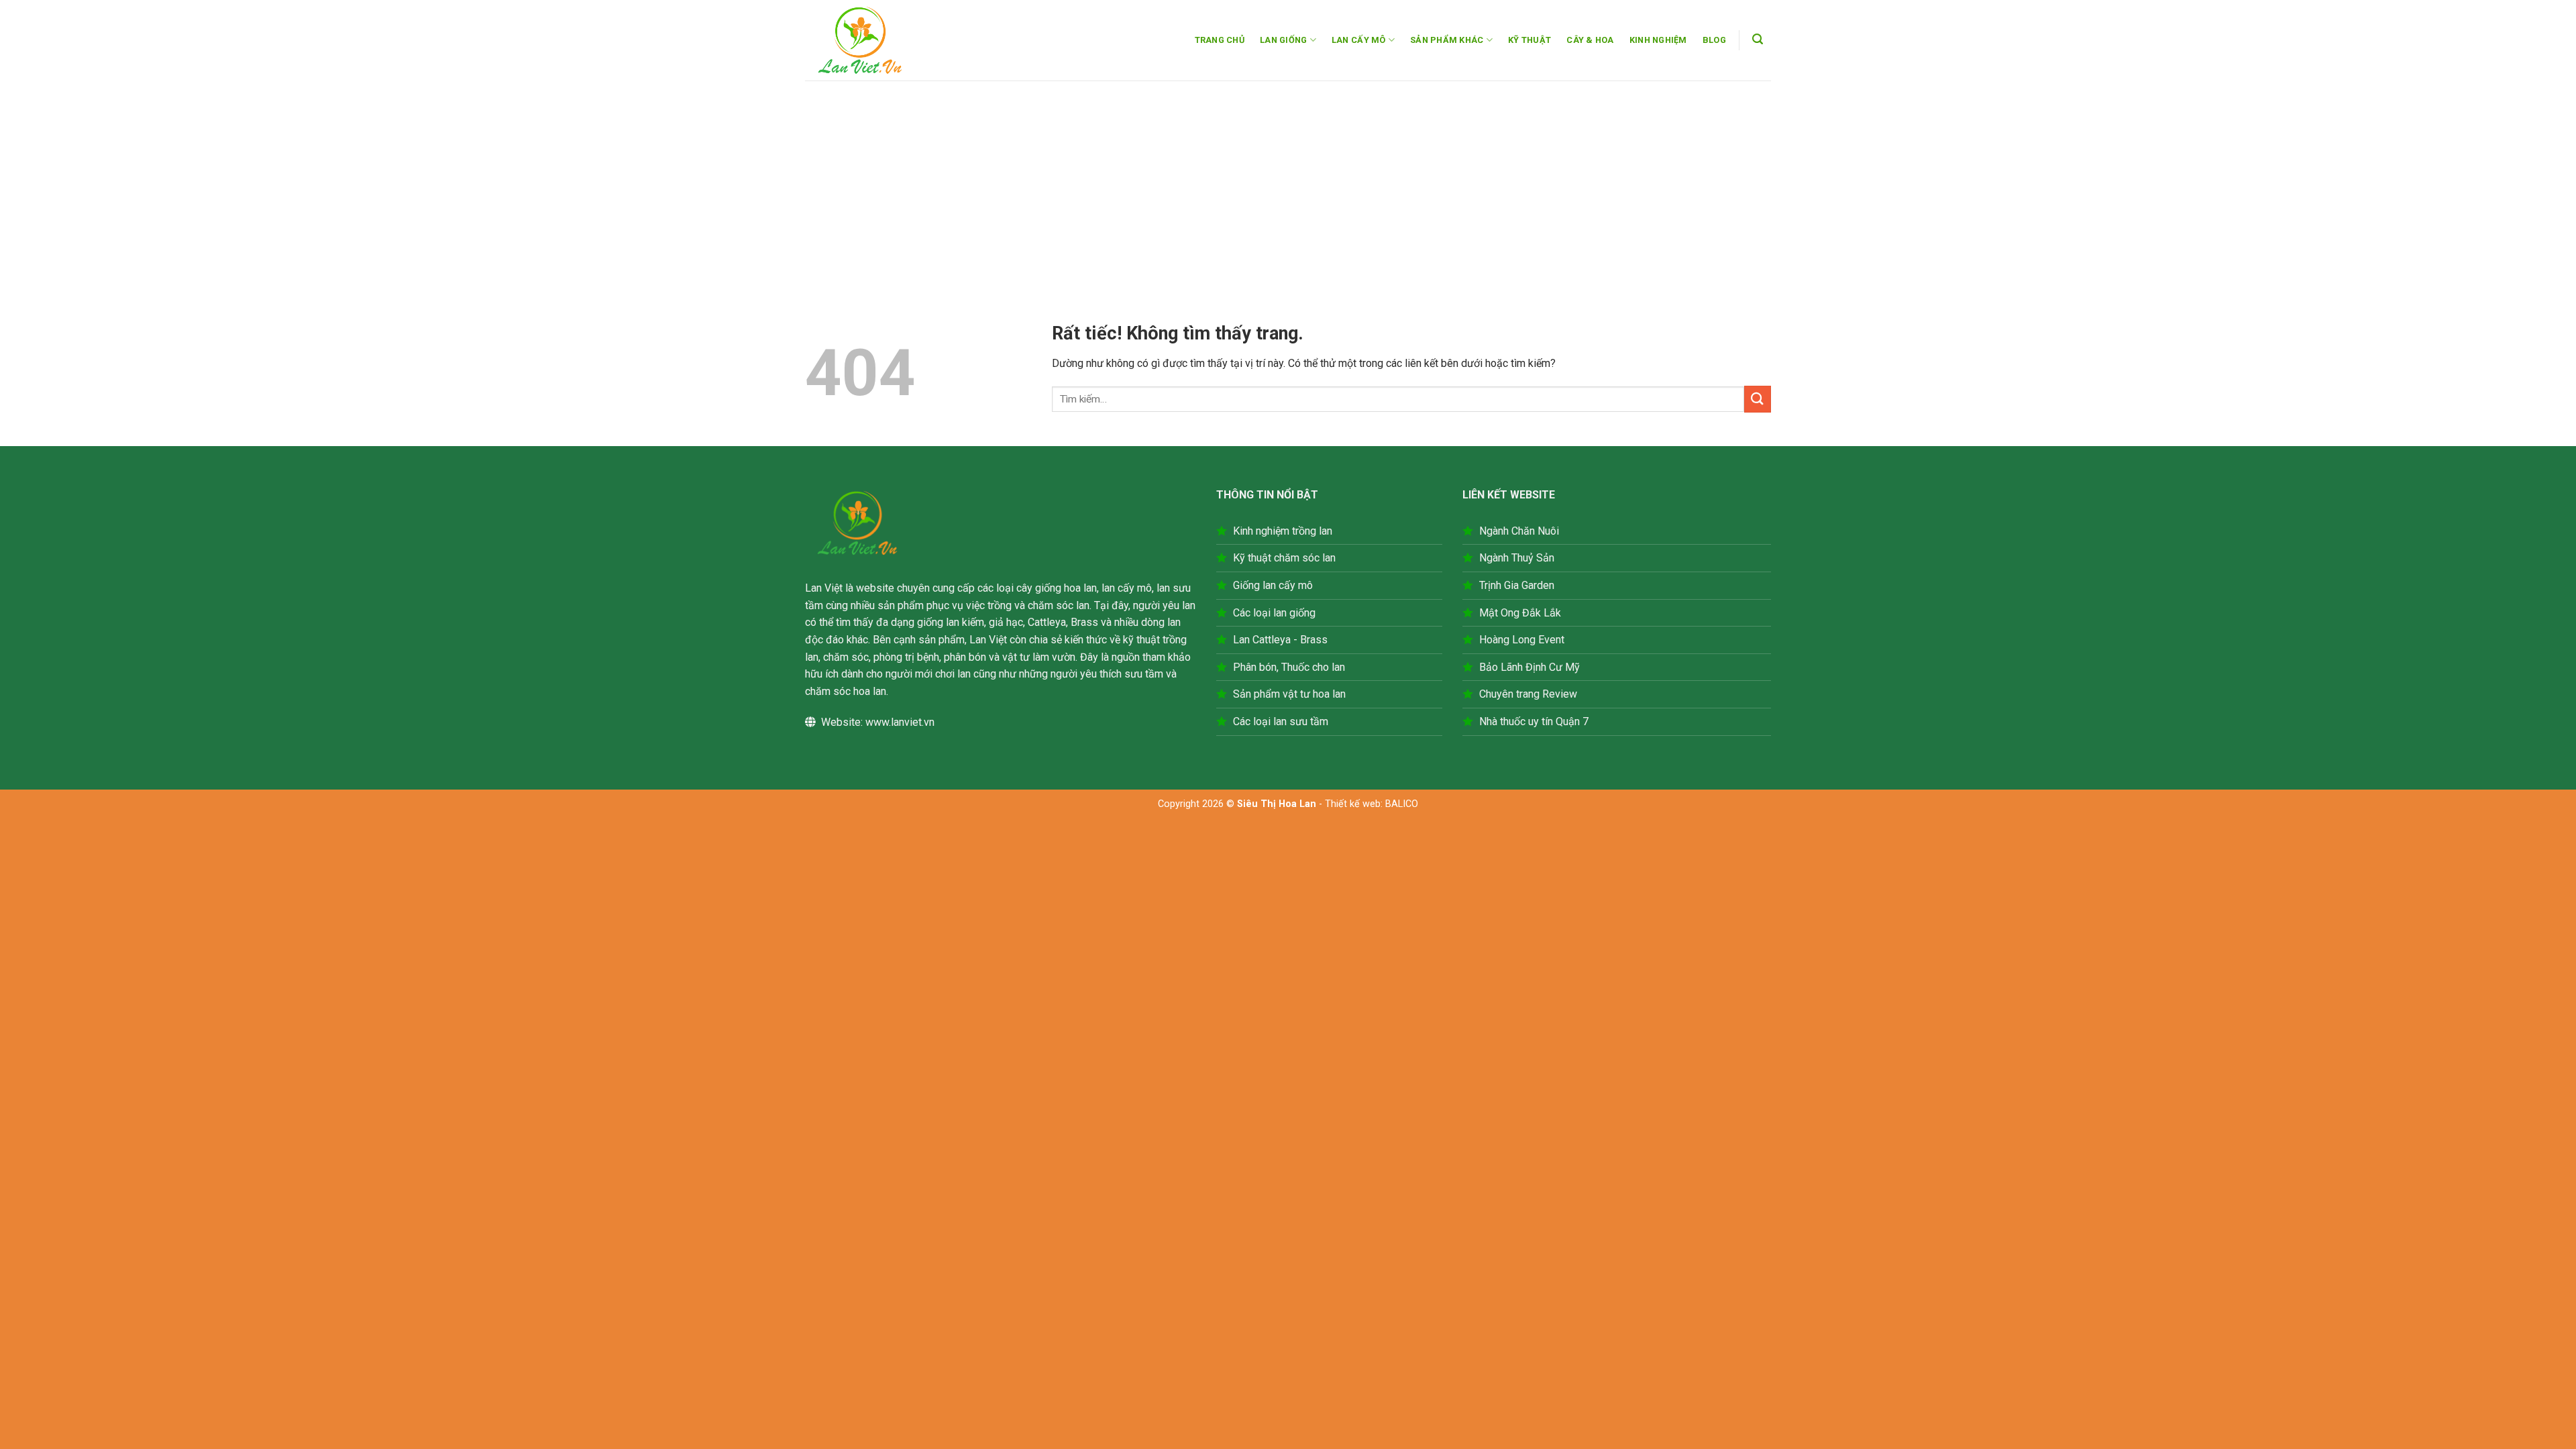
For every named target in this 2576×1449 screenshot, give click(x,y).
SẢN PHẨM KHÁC (1447, 40)
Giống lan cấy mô (1273, 585)
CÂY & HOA (1590, 40)
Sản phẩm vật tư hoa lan (1289, 694)
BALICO (1402, 804)
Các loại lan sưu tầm (1281, 721)
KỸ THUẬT (1529, 40)
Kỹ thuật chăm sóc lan (1284, 558)
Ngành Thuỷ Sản (1517, 558)
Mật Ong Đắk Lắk (1520, 613)
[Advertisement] (1288, 181)
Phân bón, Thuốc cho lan (1289, 667)
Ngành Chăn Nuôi (1519, 531)
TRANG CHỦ (1220, 40)
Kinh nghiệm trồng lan (1283, 531)
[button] (1758, 39)
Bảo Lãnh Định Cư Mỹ (1529, 667)
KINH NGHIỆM (1658, 40)
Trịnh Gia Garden (1517, 585)
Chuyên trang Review (1528, 694)
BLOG (1714, 40)
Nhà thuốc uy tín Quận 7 (1534, 721)
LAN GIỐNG (1283, 40)
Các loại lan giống (1274, 613)
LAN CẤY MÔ (1359, 40)
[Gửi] (1758, 399)
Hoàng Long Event (1522, 640)
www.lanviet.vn (900, 722)
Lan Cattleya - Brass (1280, 640)
